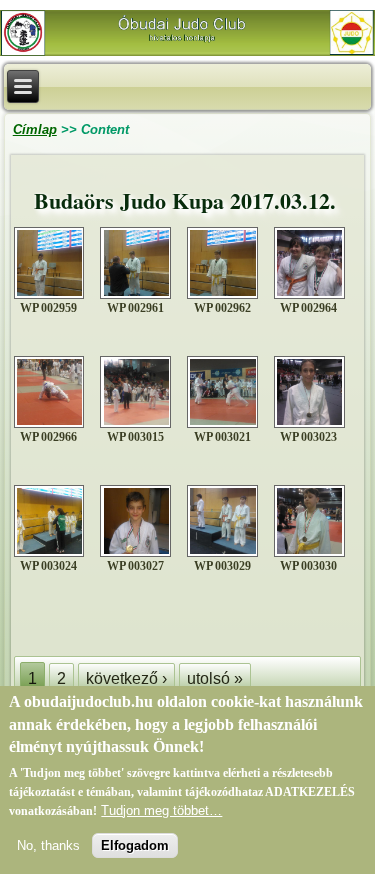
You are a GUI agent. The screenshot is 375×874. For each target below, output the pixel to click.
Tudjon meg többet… (161, 810)
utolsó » (215, 678)
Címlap (35, 129)
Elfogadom (135, 845)
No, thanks (48, 845)
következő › (126, 678)
